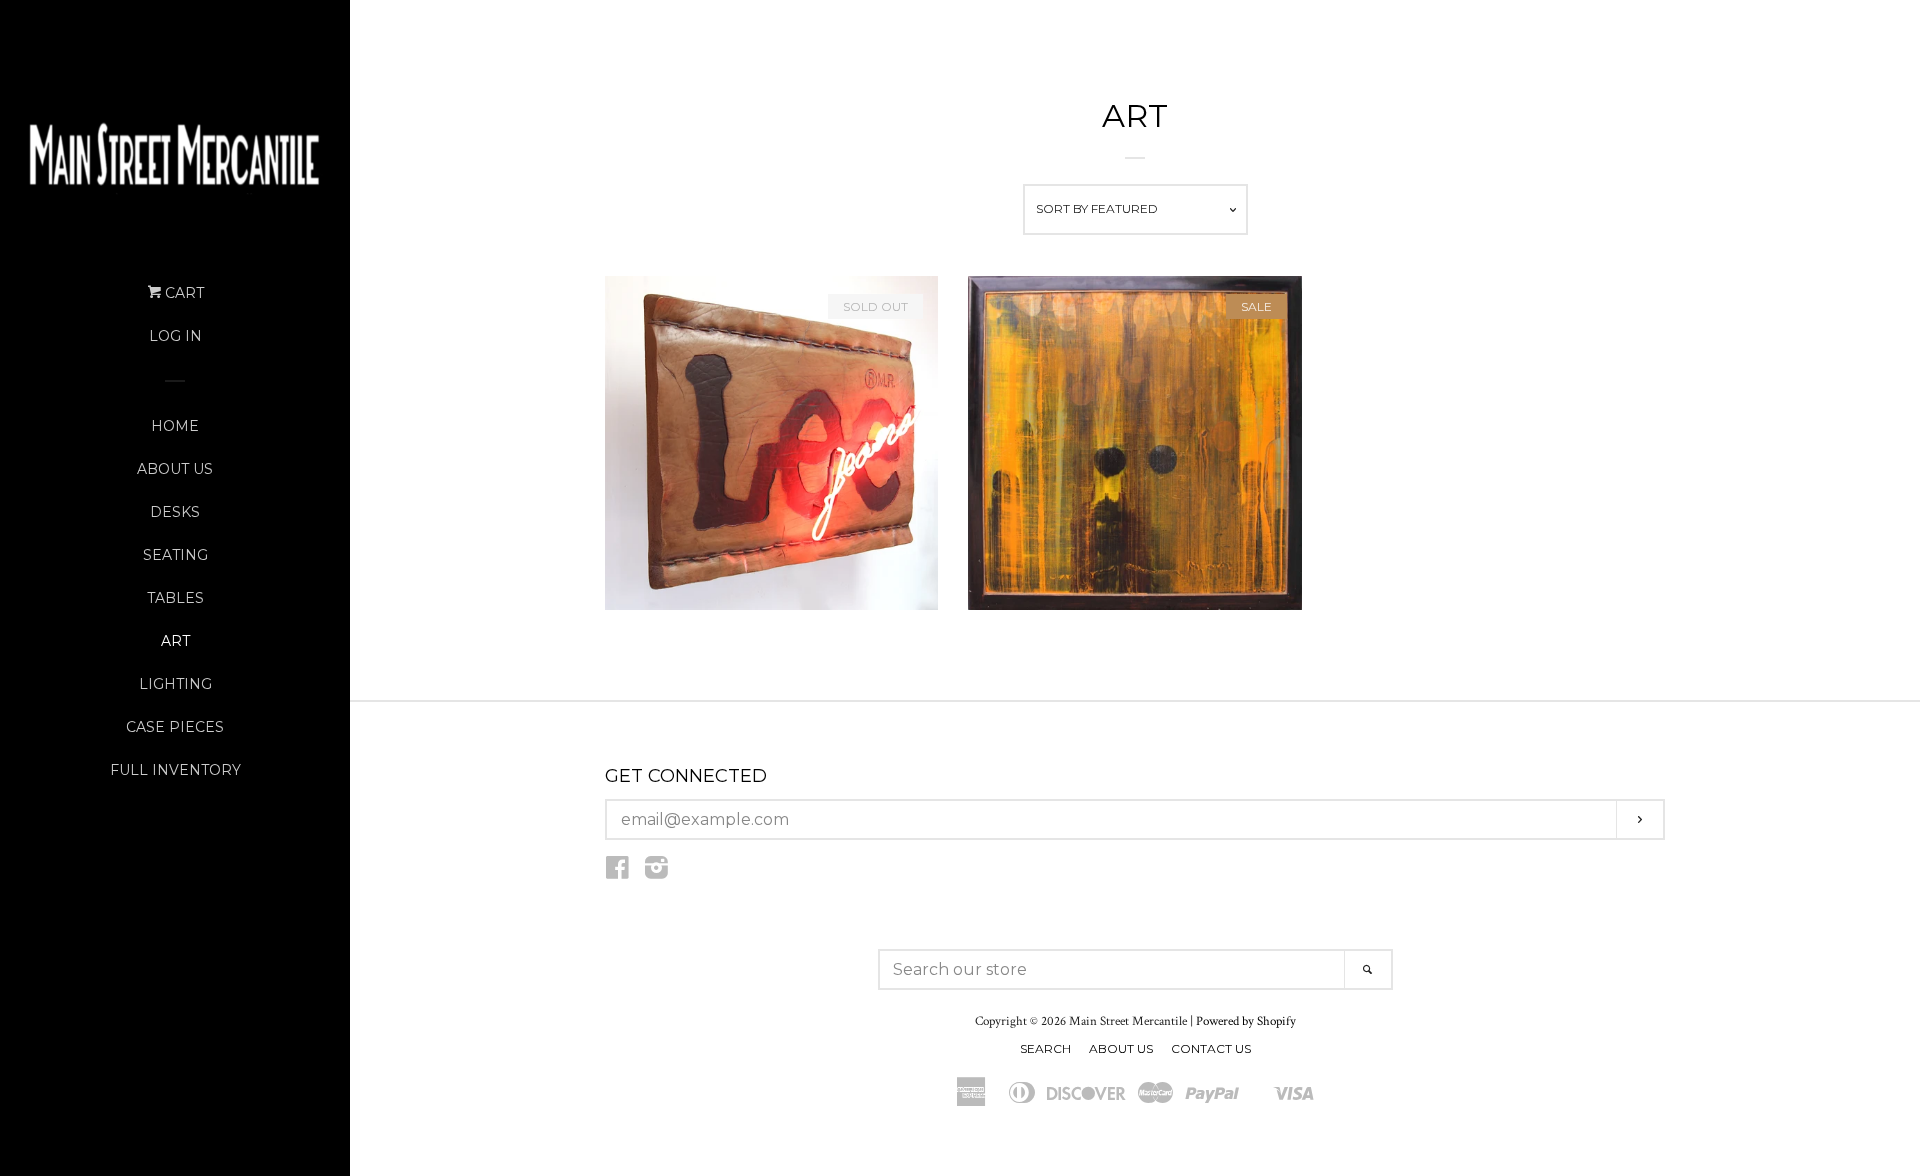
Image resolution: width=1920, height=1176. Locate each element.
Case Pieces (175, 727)
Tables (175, 598)
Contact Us (1211, 1048)
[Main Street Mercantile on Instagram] (656, 872)
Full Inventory (175, 770)
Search (1045, 1048)
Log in (175, 336)
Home (175, 426)
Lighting (175, 684)
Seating (175, 555)
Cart (182, 293)
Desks (175, 512)
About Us (175, 469)
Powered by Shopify (1246, 1021)
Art (175, 641)
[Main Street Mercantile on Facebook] (617, 872)
